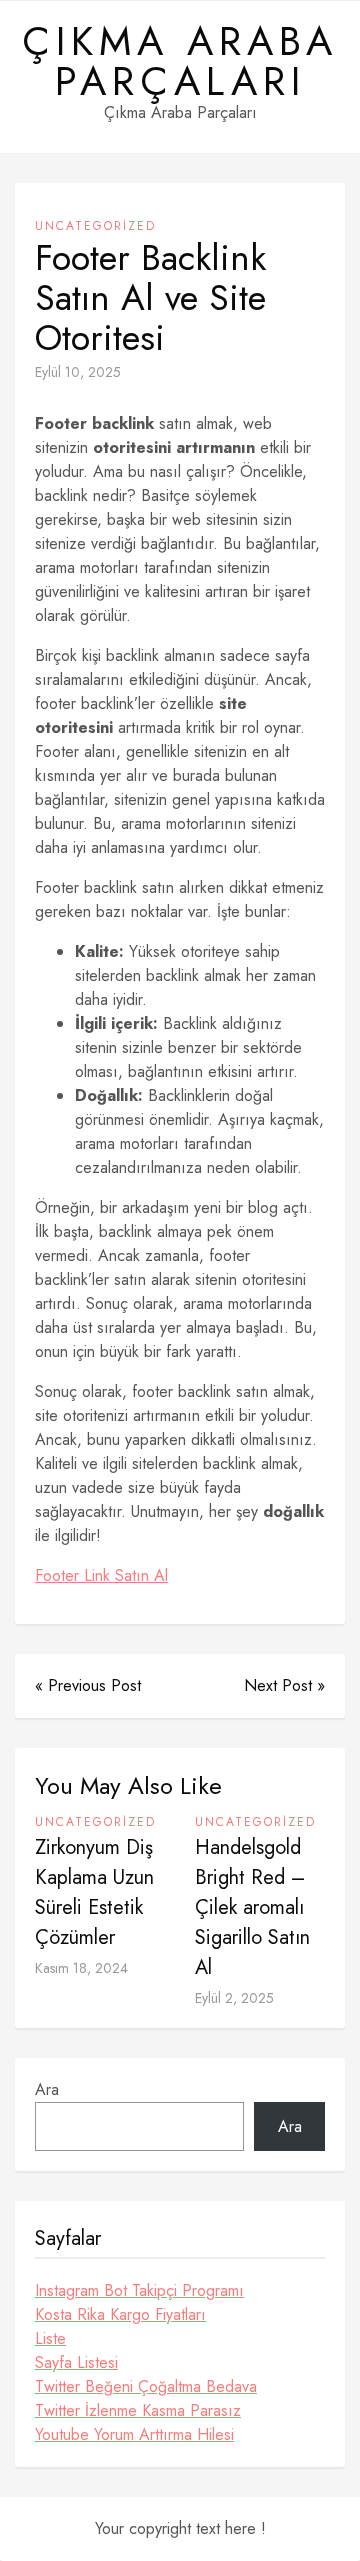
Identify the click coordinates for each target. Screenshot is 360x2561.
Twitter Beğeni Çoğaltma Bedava (146, 2386)
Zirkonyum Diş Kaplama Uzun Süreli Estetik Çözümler (94, 1892)
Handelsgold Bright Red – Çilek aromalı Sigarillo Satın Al (252, 1907)
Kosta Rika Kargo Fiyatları (120, 2314)
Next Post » (284, 1685)
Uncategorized (95, 226)
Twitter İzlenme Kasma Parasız (138, 2410)
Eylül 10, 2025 (78, 372)
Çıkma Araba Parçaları (180, 61)
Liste (50, 2338)
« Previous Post (88, 1685)
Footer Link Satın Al (101, 1575)
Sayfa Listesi (76, 2362)
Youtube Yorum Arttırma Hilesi (134, 2434)
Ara (47, 2089)
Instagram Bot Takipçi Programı (139, 2290)
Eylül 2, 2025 (234, 1998)
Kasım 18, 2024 (81, 1968)
